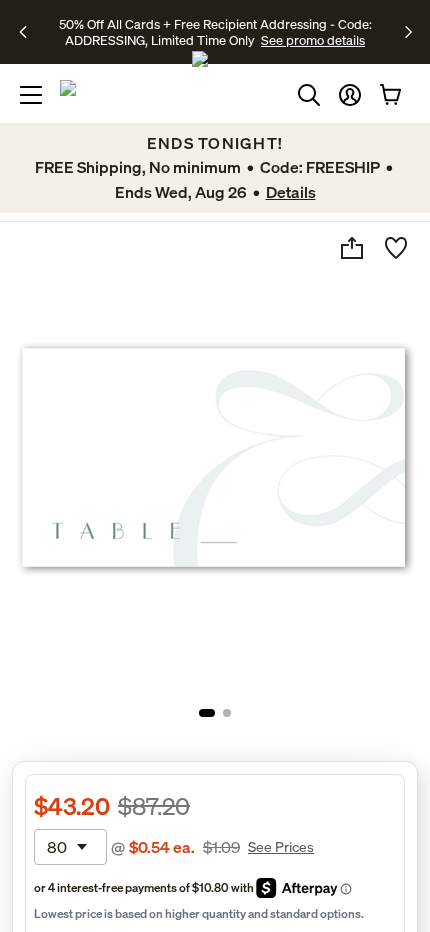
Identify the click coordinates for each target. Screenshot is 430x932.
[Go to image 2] (227, 713)
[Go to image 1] (207, 713)
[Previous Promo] (29, 32)
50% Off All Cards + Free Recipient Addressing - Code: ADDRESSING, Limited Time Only (215, 32)
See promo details (313, 40)
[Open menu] (31, 95)
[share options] (352, 248)
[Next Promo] (408, 32)
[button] (350, 95)
